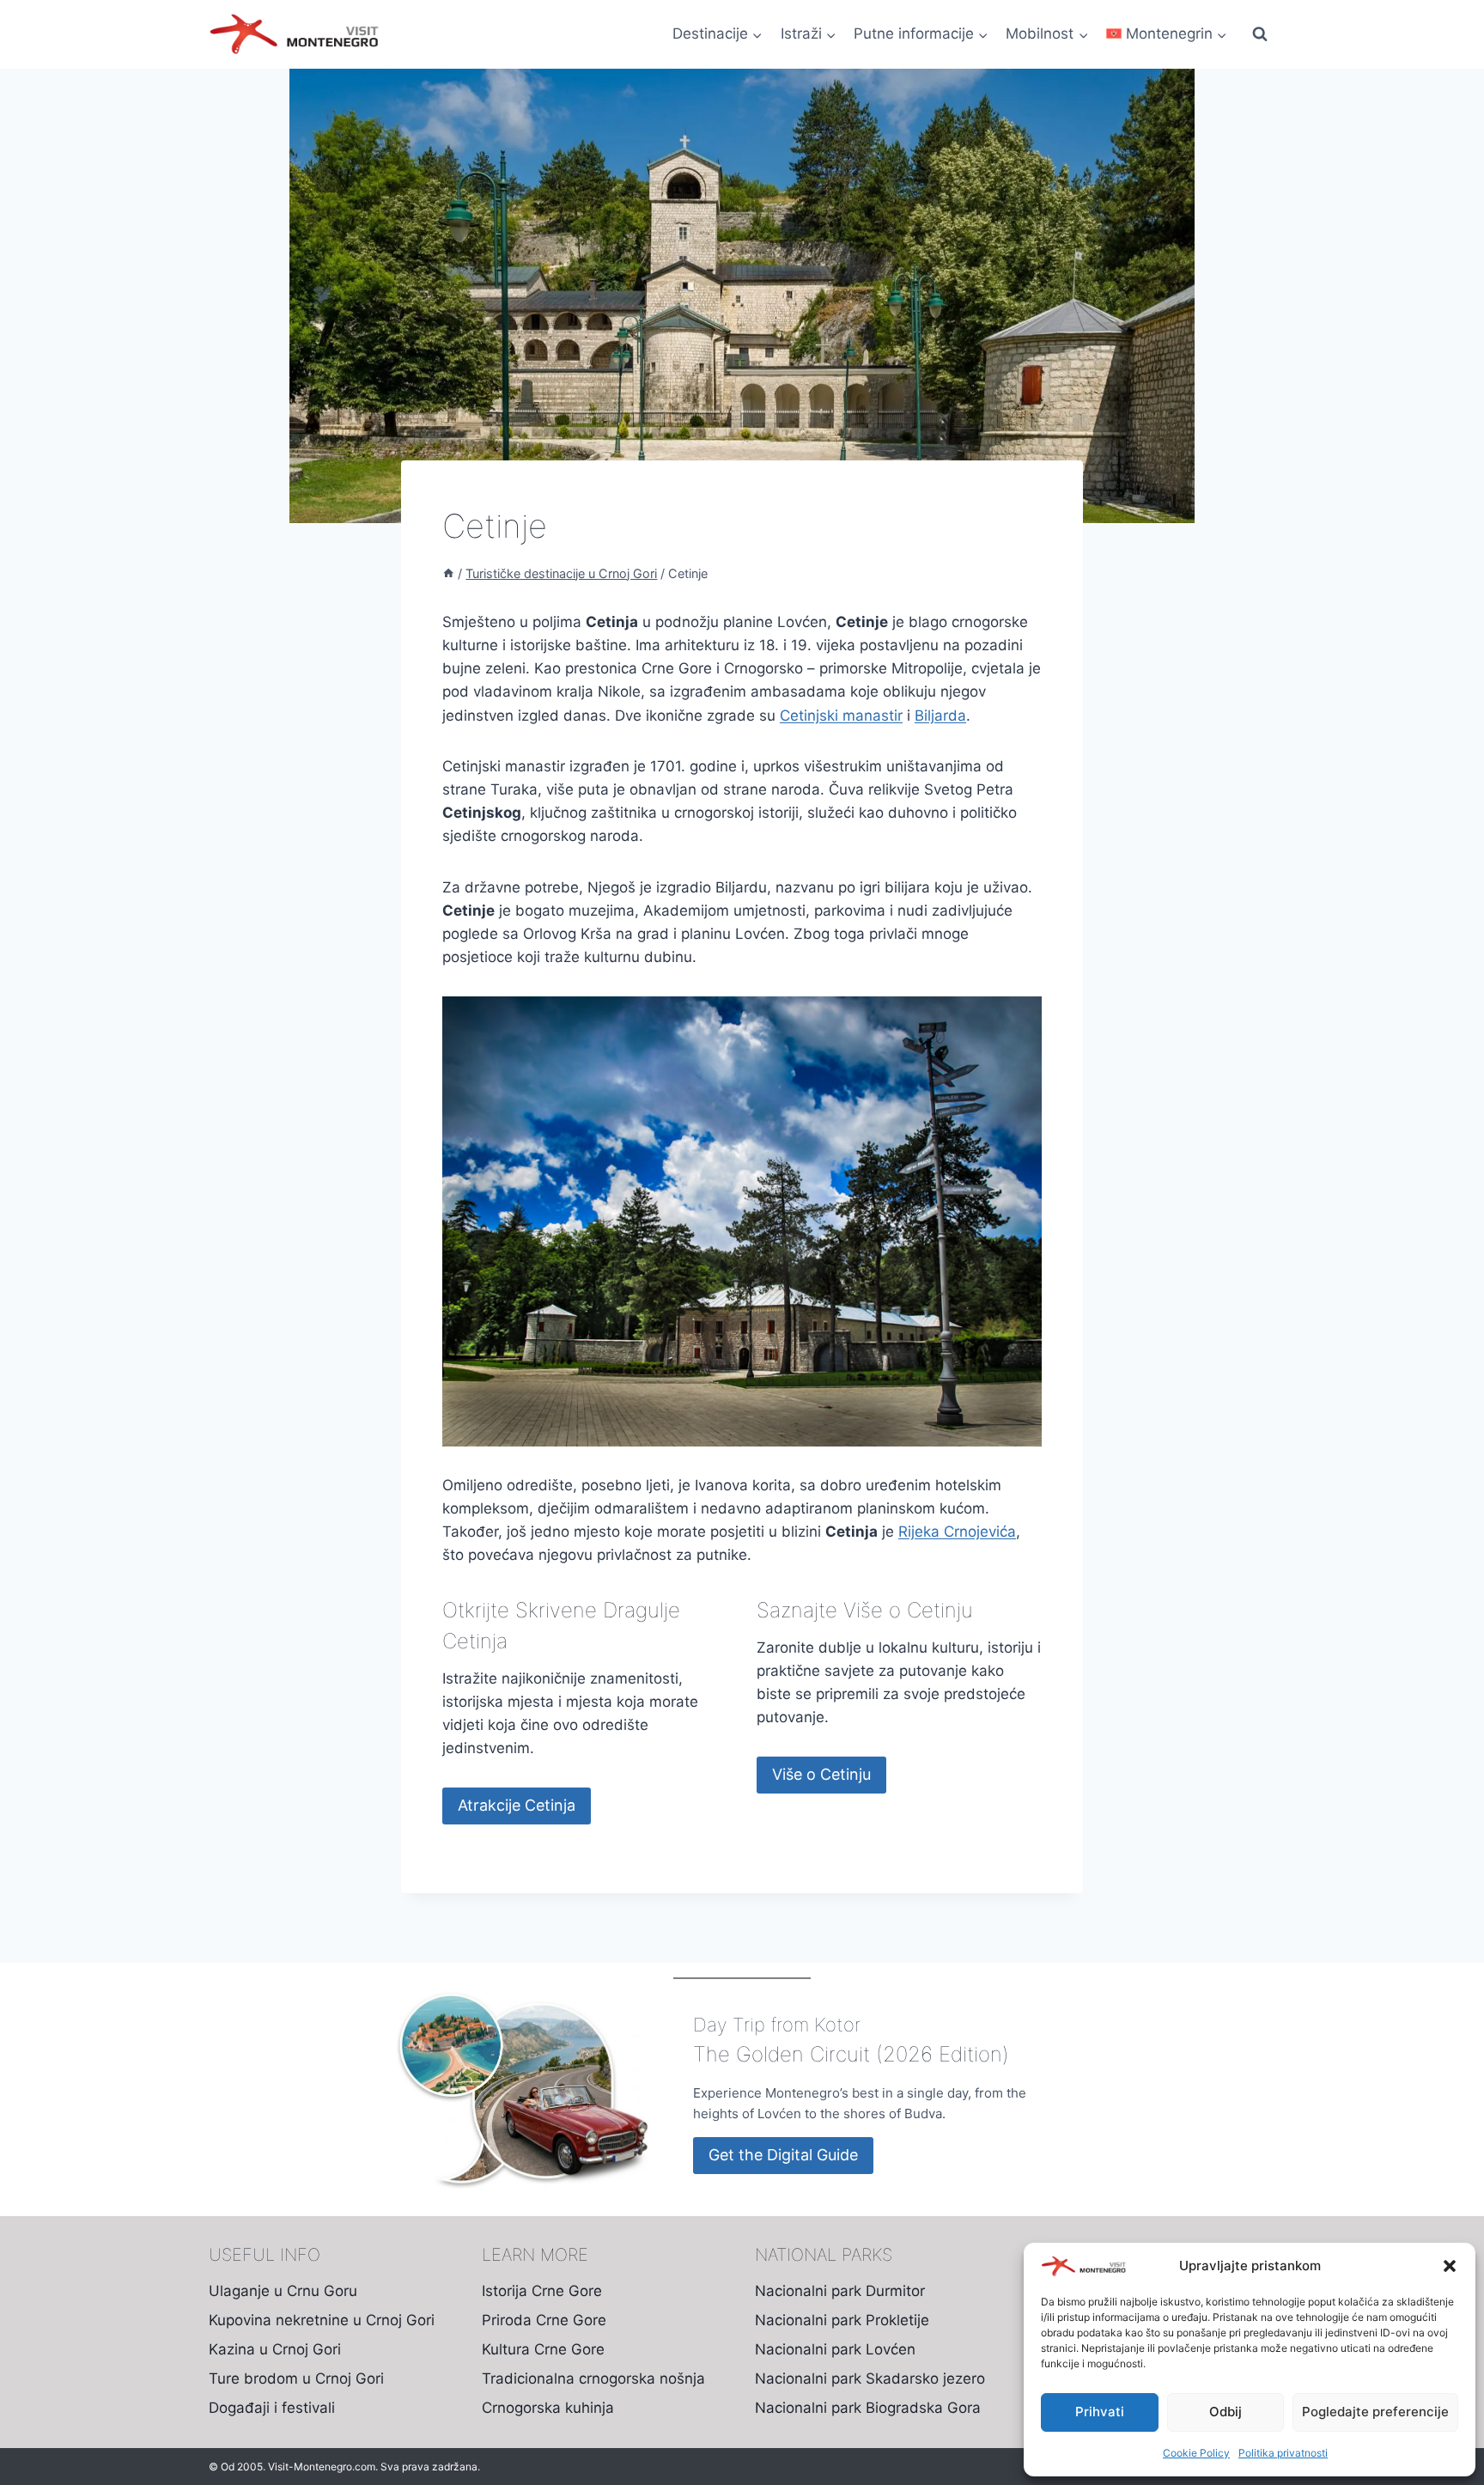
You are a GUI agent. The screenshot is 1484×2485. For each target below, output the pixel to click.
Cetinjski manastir (841, 716)
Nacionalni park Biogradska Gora (868, 2408)
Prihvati (1100, 2412)
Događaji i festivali (272, 2408)
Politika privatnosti (1283, 2453)
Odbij (1226, 2412)
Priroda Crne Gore (544, 2320)
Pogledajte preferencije (1375, 2412)
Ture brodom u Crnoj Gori (296, 2378)
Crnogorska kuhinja (548, 2408)
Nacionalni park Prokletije (842, 2320)
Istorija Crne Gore (542, 2291)
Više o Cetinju (821, 1774)
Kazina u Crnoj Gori (275, 2349)
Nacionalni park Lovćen (835, 2349)
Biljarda (940, 716)
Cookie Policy (1196, 2453)
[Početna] (448, 573)
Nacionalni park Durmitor (840, 2291)
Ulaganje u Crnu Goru (283, 2291)
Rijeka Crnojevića (957, 1532)
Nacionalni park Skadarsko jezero (870, 2378)
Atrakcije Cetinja (517, 1805)
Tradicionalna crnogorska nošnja (593, 2378)
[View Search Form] (1260, 34)
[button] (1450, 2266)
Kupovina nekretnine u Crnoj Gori (322, 2320)
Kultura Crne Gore (543, 2349)
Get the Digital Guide (783, 2155)
